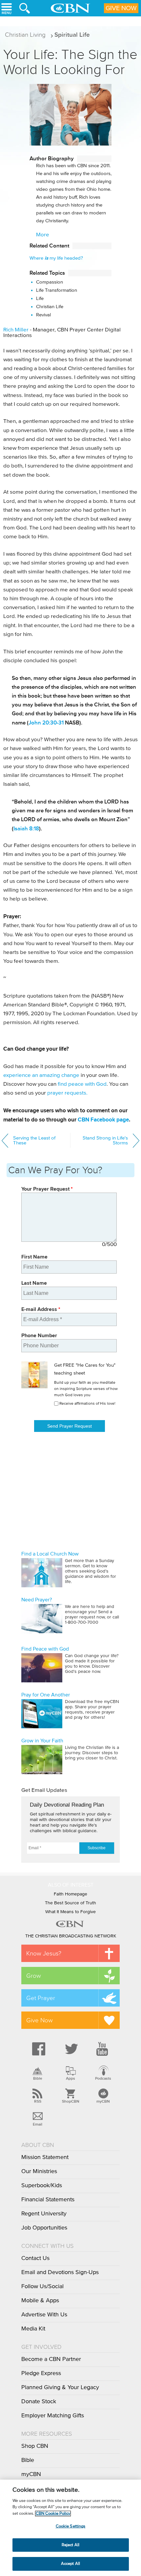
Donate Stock (39, 2402)
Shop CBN (35, 2446)
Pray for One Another (46, 1695)
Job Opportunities (44, 2228)
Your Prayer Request (47, 1189)
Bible (38, 2078)
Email (38, 2124)
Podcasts (103, 2078)
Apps (70, 2078)
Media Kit (33, 2329)
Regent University (44, 2214)
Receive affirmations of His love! (87, 1404)
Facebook (38, 2049)
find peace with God (82, 1084)
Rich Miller (16, 330)
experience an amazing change (41, 1075)
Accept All (70, 2564)
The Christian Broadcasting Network (71, 1936)
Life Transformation (57, 290)
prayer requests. (67, 1093)
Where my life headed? (56, 258)
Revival (43, 315)
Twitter (70, 2049)
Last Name (34, 1283)
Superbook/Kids (42, 2186)
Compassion (50, 282)
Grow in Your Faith (42, 1741)
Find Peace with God (45, 1649)
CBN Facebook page (103, 1120)
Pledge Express (41, 2373)
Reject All (70, 2545)
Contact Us (35, 2258)
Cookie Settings (71, 2526)
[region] (70, 2528)
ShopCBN (70, 2101)
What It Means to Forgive (70, 1912)
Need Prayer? (37, 1600)
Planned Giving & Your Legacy (60, 2388)
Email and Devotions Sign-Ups (60, 2272)
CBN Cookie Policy (53, 2514)
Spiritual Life (72, 35)
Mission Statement (45, 2157)
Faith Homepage (70, 1894)
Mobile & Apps (40, 2301)
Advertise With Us (44, 2315)
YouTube (103, 2049)
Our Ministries (39, 2171)
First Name (34, 1257)
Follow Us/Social (42, 2287)
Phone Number (39, 1335)
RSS (38, 2101)
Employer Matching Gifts (53, 2416)
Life (40, 298)
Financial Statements (48, 2200)
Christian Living (25, 35)
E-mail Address (41, 1309)
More (43, 235)
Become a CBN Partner (51, 2359)
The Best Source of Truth (70, 1903)
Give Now (121, 8)
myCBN (103, 2101)
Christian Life (50, 307)
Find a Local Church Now (50, 1554)
